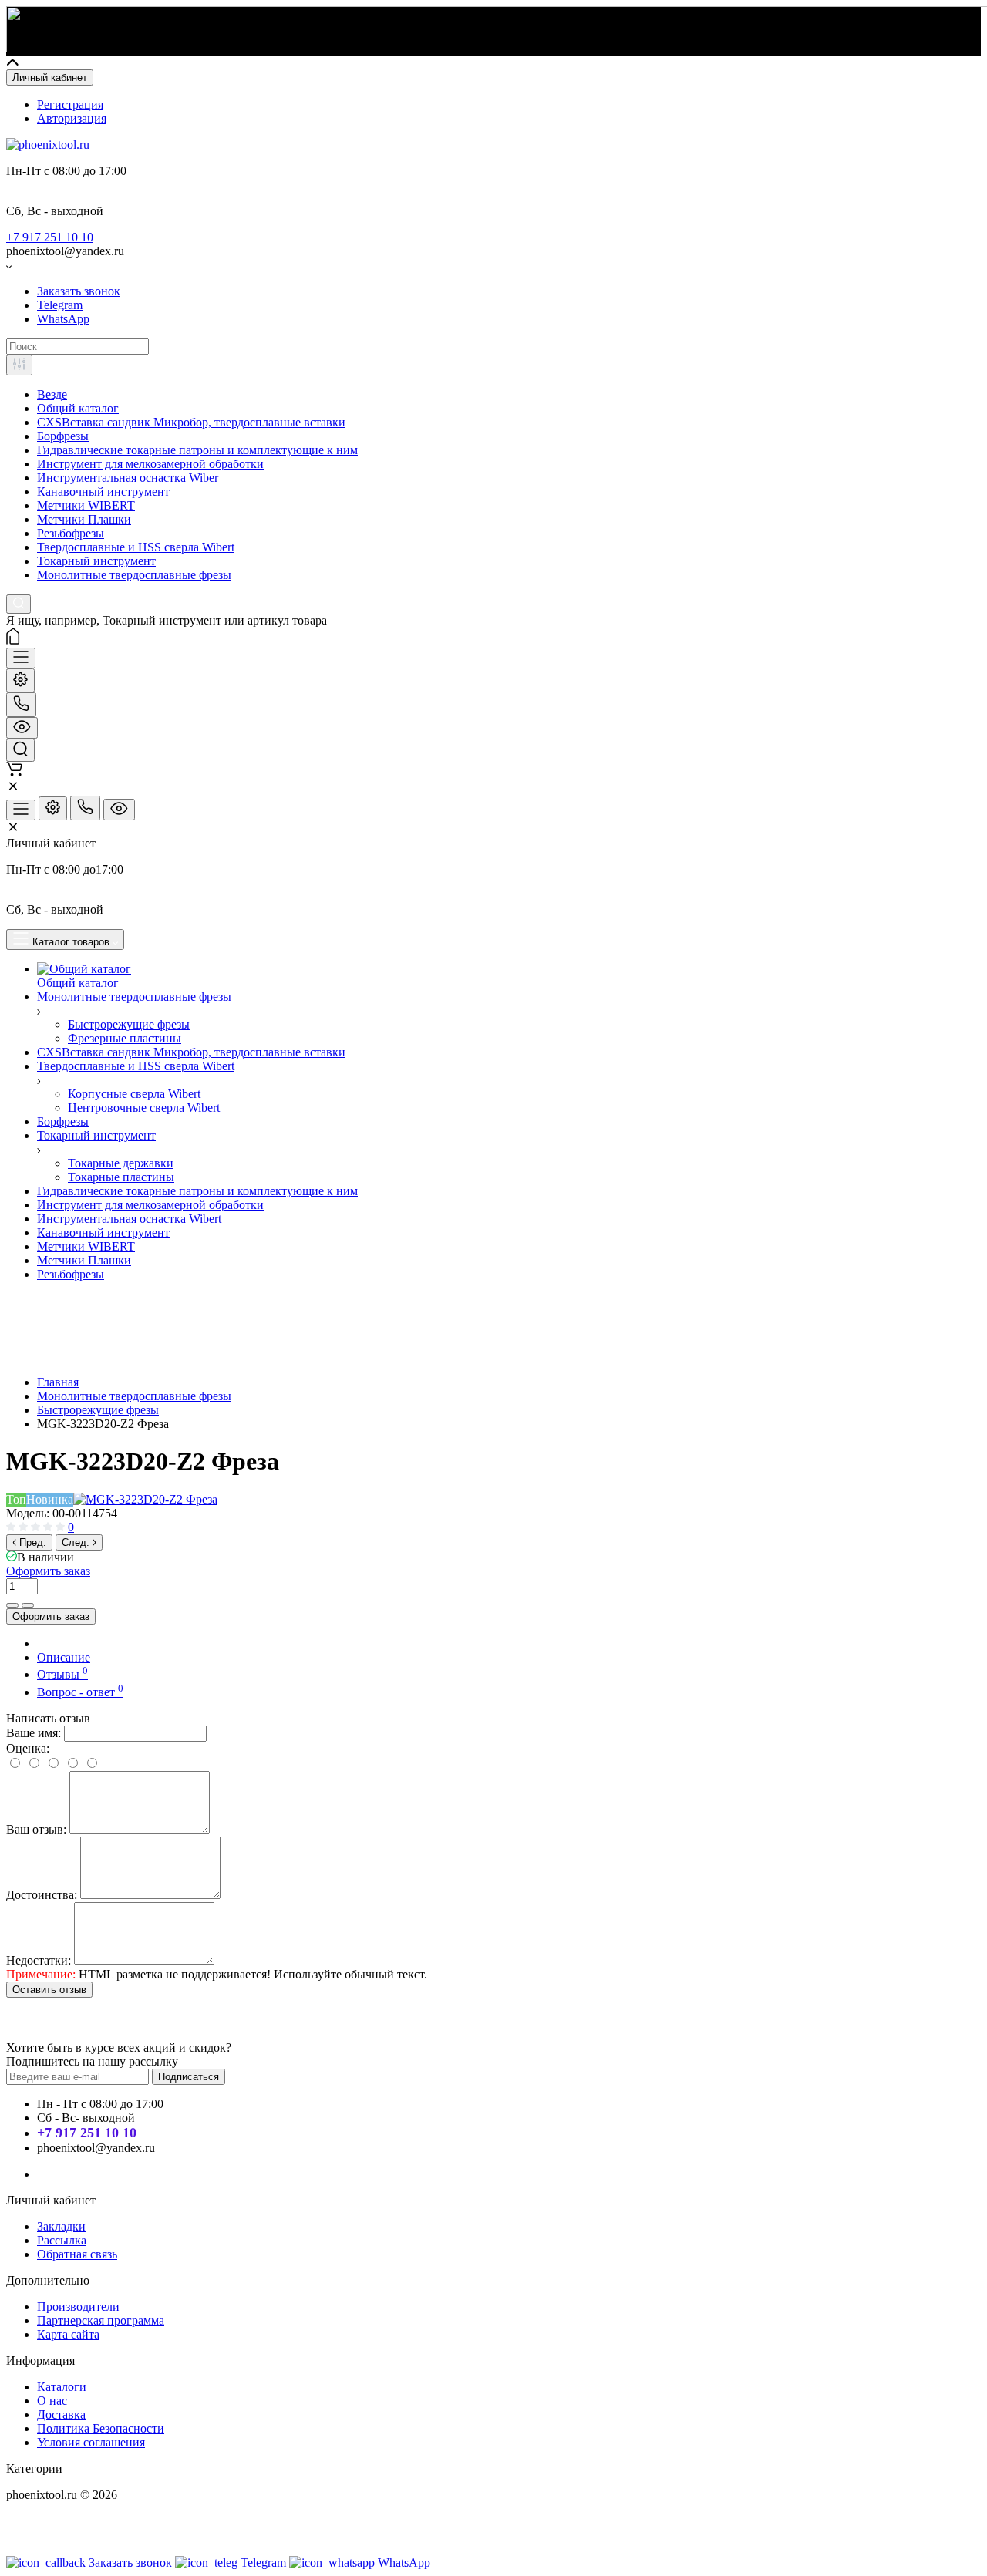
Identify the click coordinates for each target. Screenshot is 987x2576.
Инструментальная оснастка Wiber (128, 478)
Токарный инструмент (96, 561)
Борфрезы (63, 436)
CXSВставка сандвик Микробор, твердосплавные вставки (191, 422)
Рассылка (62, 2240)
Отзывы (62, 1674)
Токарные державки (121, 1163)
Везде (52, 394)
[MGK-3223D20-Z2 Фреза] (145, 1499)
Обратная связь (77, 2254)
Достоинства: (42, 1895)
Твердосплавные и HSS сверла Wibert (136, 547)
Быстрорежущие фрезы (129, 1024)
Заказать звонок (79, 291)
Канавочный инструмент (103, 492)
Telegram (60, 305)
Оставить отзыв (49, 1990)
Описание (64, 1657)
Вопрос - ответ (80, 1692)
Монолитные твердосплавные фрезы (134, 575)
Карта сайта (68, 2334)
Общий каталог (78, 408)
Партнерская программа (101, 2320)
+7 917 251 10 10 (50, 237)
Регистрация (70, 104)
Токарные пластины (121, 1177)
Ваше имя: (34, 1733)
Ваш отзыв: (36, 1829)
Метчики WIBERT (86, 505)
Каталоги (62, 2387)
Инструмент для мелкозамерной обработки (150, 464)
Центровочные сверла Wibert (144, 1108)
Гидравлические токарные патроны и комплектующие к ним (197, 450)
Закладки (61, 2226)
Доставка (61, 2414)
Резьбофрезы (71, 533)
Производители (78, 2307)
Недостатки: (39, 1960)
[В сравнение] (12, 1605)
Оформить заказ (48, 1571)
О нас (52, 2401)
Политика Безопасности (101, 2428)
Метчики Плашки (84, 519)
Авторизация (72, 118)
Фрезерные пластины (125, 1038)
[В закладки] (28, 1605)
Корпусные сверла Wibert (134, 1094)
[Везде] (19, 365)
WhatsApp (63, 319)
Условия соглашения (91, 2442)
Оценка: (28, 1748)
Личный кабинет (50, 77)
